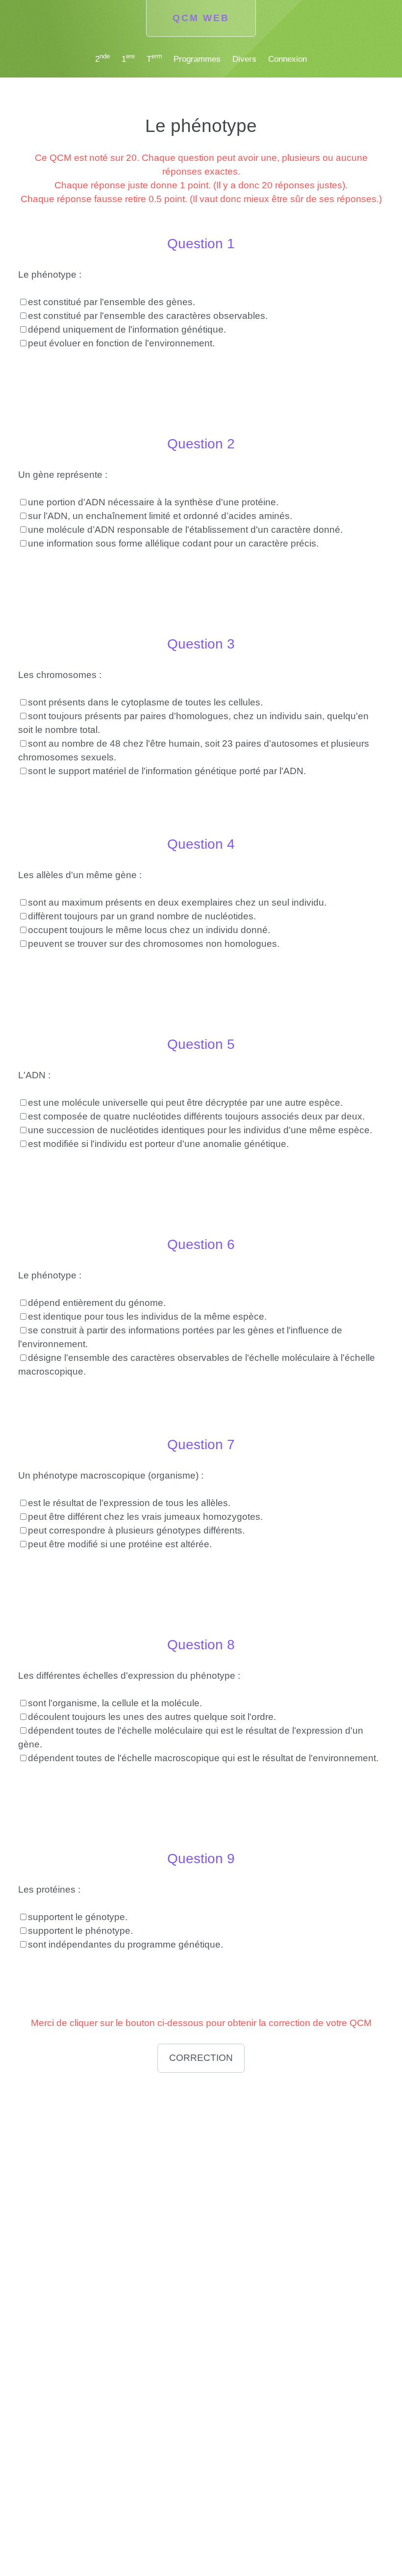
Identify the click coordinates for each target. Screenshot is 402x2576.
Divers (244, 59)
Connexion (288, 59)
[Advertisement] (201, 2148)
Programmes (197, 59)
